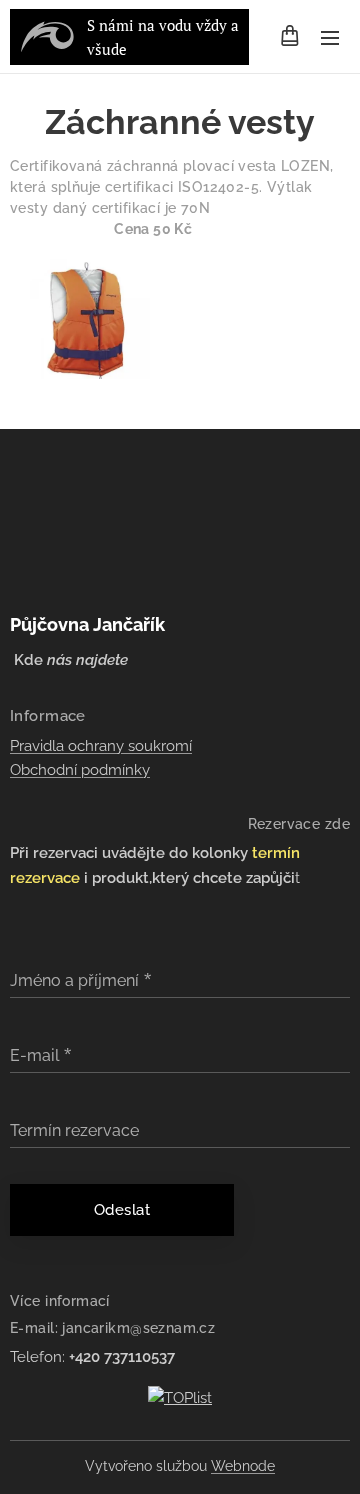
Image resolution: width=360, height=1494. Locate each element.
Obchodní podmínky (80, 770)
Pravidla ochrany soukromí (101, 746)
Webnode (243, 1466)
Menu (330, 37)
